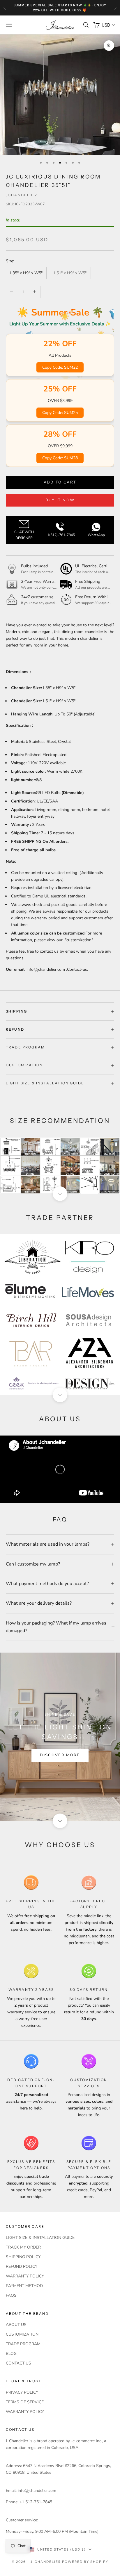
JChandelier (22, 195)
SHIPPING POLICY (23, 2257)
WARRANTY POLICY (25, 2276)
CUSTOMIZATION (22, 2334)
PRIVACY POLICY (22, 2392)
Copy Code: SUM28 (60, 458)
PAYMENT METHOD (24, 2286)
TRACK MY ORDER (23, 2247)
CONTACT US (18, 2363)
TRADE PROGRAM (23, 2344)
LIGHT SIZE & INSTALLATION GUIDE (40, 2238)
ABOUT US (16, 2325)
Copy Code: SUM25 (60, 413)
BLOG (11, 2354)
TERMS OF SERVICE (25, 2402)
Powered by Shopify (85, 2562)
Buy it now (60, 500)
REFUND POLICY (22, 2266)
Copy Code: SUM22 (60, 367)
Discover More (60, 1755)
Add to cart (60, 482)
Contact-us (77, 969)
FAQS (11, 2295)
